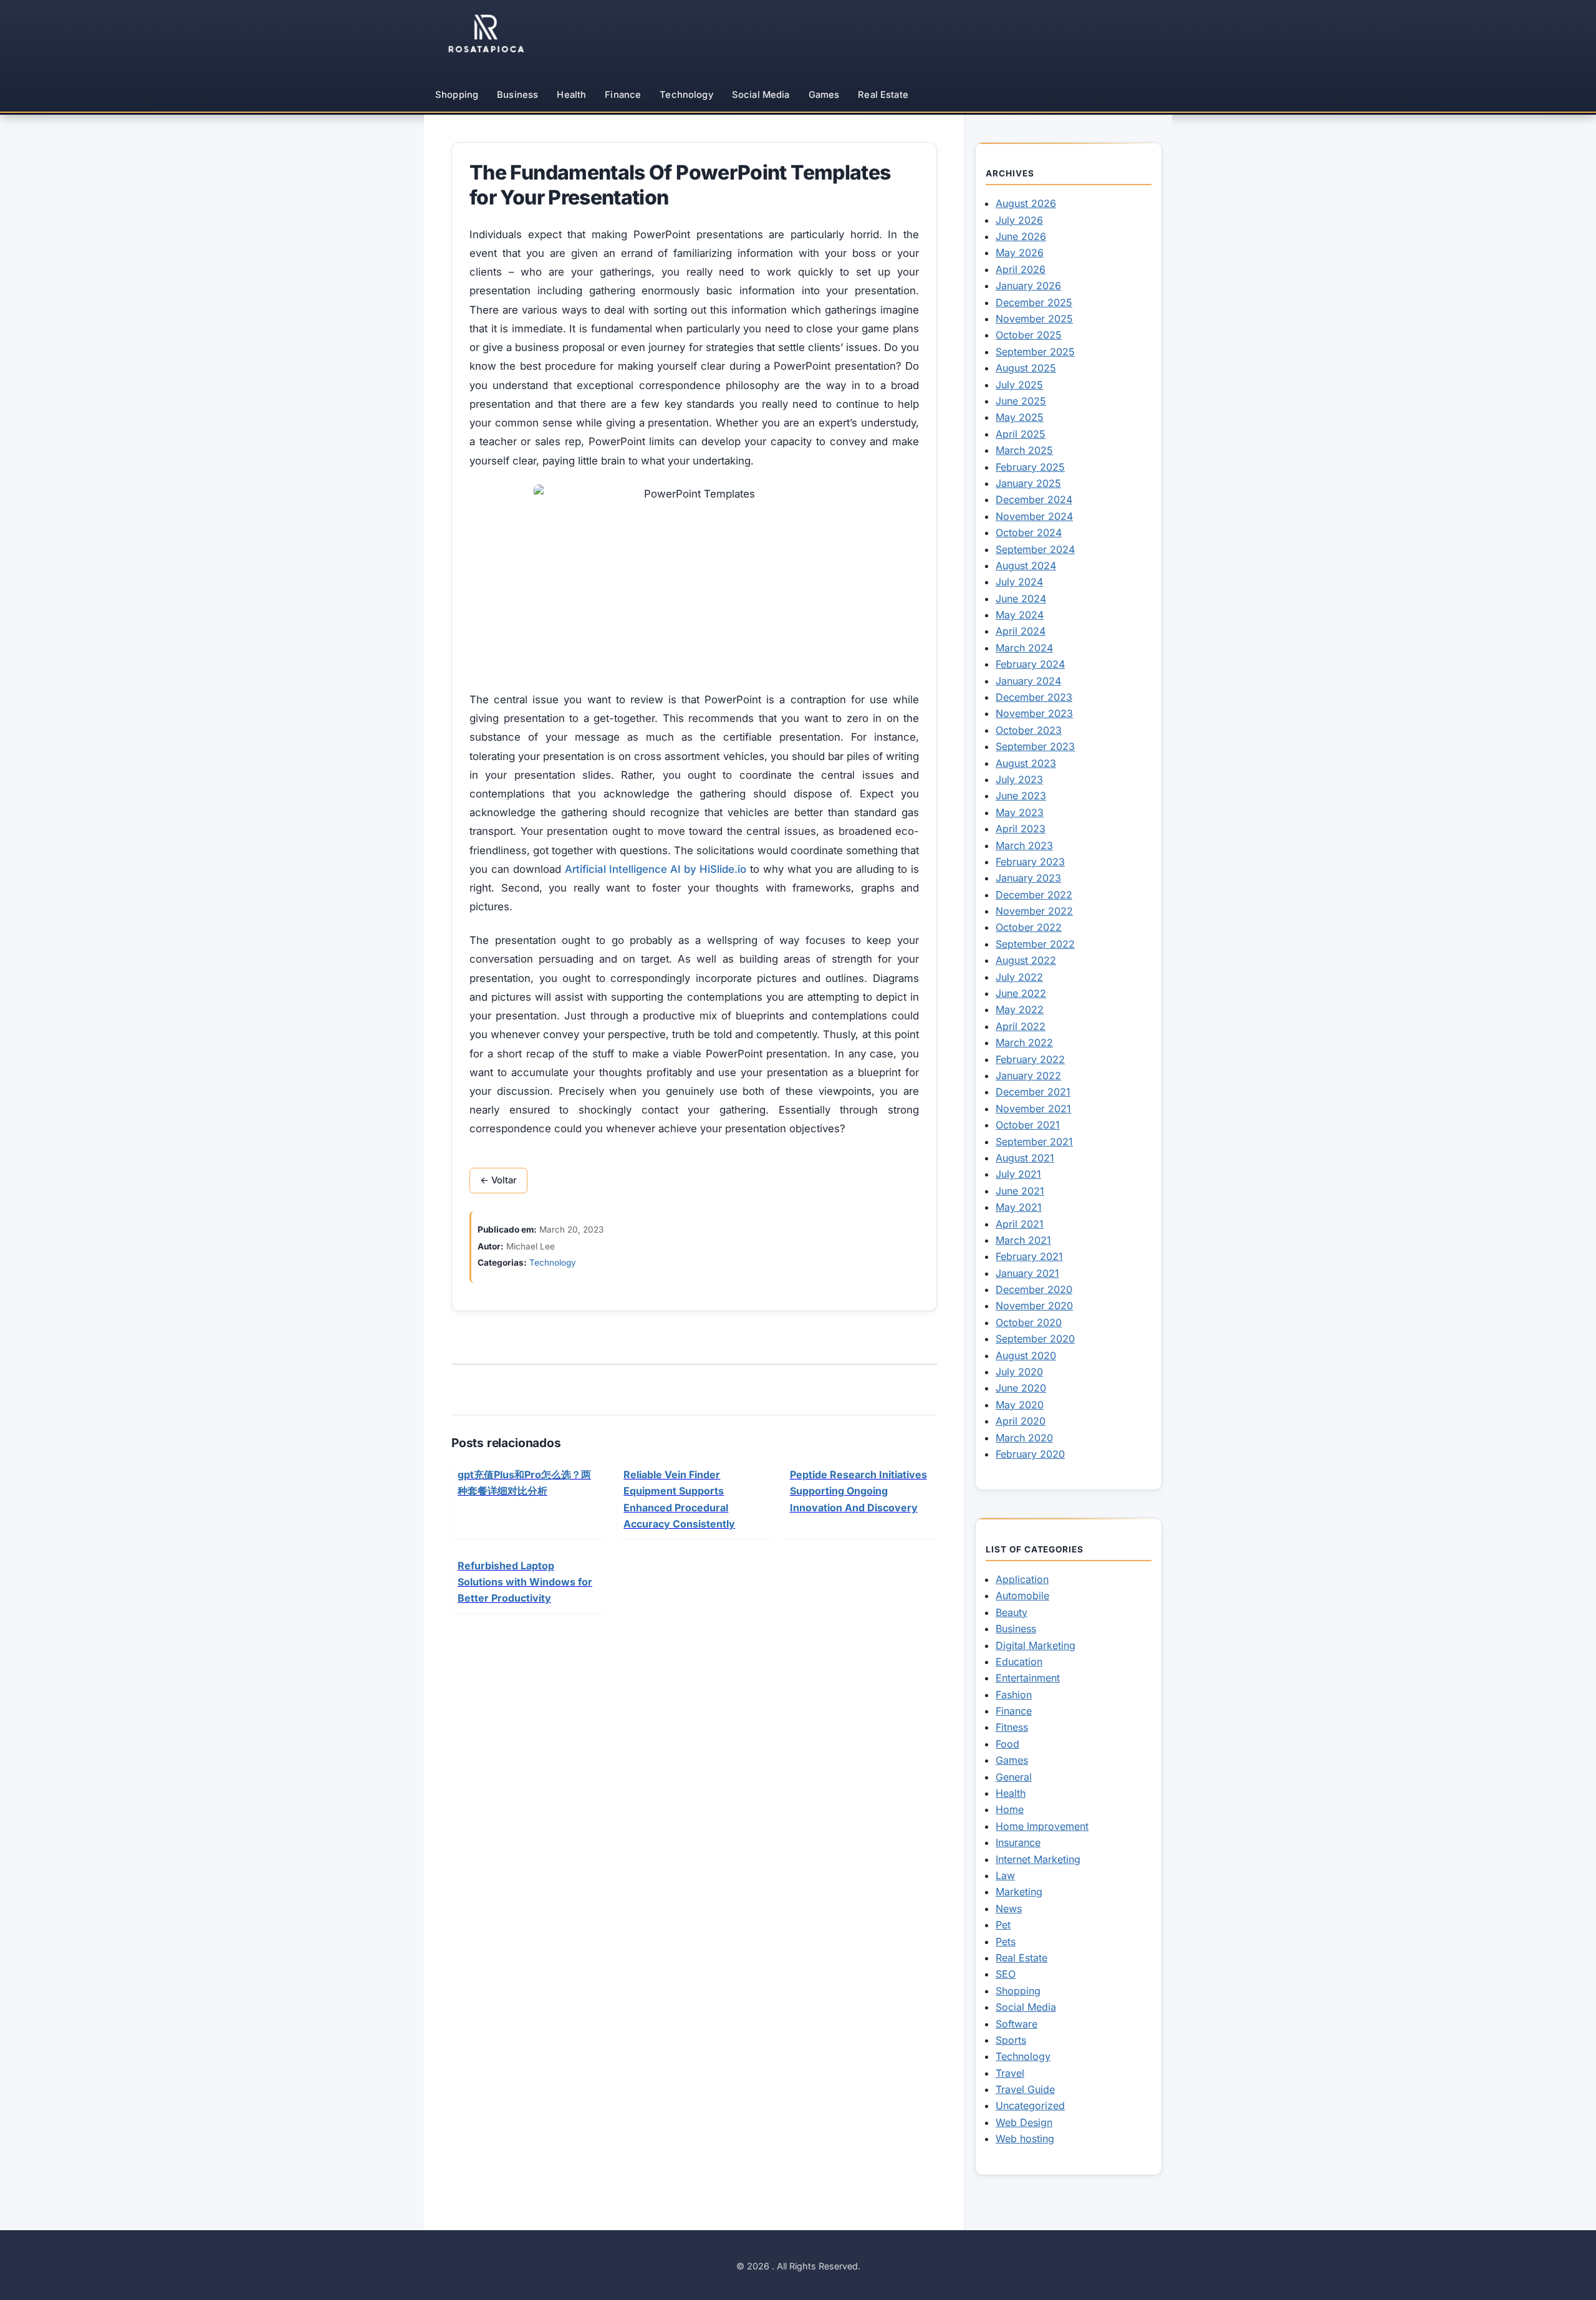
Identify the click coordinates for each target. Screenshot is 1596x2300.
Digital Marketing (1036, 1645)
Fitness (1012, 1727)
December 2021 (1033, 1092)
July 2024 (1019, 582)
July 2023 (1019, 779)
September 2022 (1035, 944)
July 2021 (1018, 1174)
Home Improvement (1042, 1826)
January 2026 (1028, 286)
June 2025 (1021, 401)
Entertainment (1028, 1678)
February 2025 (1030, 467)
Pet (1003, 1925)
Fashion (1014, 1695)
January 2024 (1028, 681)
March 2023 (1024, 845)
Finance (623, 95)
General (1014, 1777)
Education (1019, 1662)
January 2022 (1028, 1075)
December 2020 (1034, 1289)
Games (824, 95)
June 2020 (1021, 1388)
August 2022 (1026, 960)
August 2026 (1026, 203)
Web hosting (1025, 2139)
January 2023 (1028, 878)
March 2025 (1024, 450)
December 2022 (1034, 895)
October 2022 (1029, 927)
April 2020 (1021, 1421)
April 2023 (1021, 829)
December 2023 (1034, 697)
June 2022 (1021, 993)
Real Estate (883, 95)
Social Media (761, 95)
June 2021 (1020, 1191)
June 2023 (1021, 796)
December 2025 (1034, 302)
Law (1005, 1875)
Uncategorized (1030, 2105)
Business (517, 95)
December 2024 (1034, 499)
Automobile (1022, 1595)
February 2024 (1030, 664)
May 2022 (1020, 1009)
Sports (1011, 2040)
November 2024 (1034, 516)
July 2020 (1019, 1372)
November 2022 (1034, 911)
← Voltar (498, 1180)
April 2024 (1021, 631)
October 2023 (1029, 730)
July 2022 (1019, 977)
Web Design (1024, 2122)
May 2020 (1020, 1405)
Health (571, 95)
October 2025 (1029, 335)
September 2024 (1035, 549)
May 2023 (1020, 812)
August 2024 (1026, 565)
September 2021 (1034, 1142)
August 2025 (1026, 368)
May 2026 (1020, 253)
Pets (1006, 1942)
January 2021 (1027, 1273)
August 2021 (1025, 1158)
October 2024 (1029, 532)
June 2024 (1021, 599)
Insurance (1018, 1842)
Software (1017, 2024)
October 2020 (1029, 1322)
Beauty (1012, 1612)
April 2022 (1021, 1026)
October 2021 (1028, 1125)
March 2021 (1023, 1240)
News (1009, 1908)
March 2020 (1024, 1438)
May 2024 (1020, 615)
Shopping (457, 95)
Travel (1010, 2073)
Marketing (1019, 1892)
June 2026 (1021, 236)
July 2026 (1019, 220)
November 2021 (1033, 1109)
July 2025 (1019, 385)
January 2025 (1028, 483)
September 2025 (1035, 352)
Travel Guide (1025, 2089)
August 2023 (1026, 763)
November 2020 (1034, 1306)
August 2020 (1026, 1355)
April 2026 (1021, 269)
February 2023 (1030, 862)
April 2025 (1021, 434)
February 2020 (1030, 1454)
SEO (1006, 1974)
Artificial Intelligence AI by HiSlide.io (656, 869)
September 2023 (1035, 746)
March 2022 (1024, 1042)
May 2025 (1020, 417)
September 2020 (1035, 1339)
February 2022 (1030, 1059)
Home (1010, 1809)
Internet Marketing (1038, 1859)
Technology (686, 95)
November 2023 (1034, 713)
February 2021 (1029, 1256)
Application (1022, 1579)
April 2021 (1020, 1224)
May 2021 (1019, 1207)
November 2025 (1034, 319)
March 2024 (1024, 648)
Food (1007, 1744)
